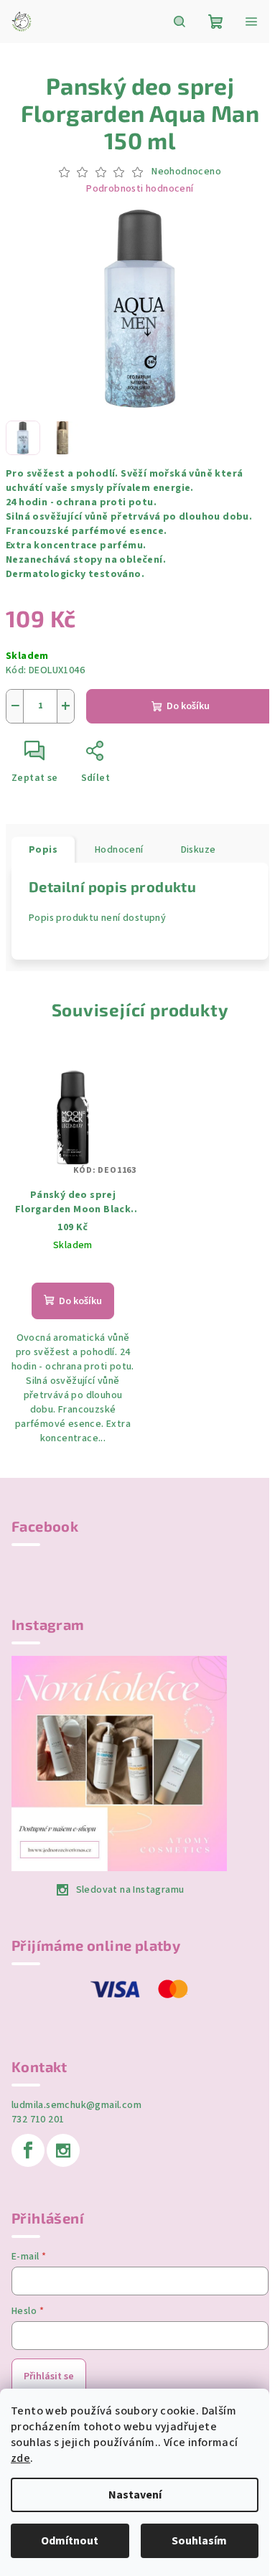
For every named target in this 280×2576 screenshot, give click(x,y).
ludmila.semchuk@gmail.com (76, 2105)
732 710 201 (38, 2120)
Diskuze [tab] (199, 850)
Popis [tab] (43, 850)
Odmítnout (70, 2541)
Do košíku (188, 706)
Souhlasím (199, 2541)
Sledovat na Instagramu (130, 1890)
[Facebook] (28, 2150)
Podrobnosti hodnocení (140, 189)
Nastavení (135, 2495)
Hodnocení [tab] (119, 850)
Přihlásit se (49, 2376)
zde (20, 2458)
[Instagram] (63, 2150)
